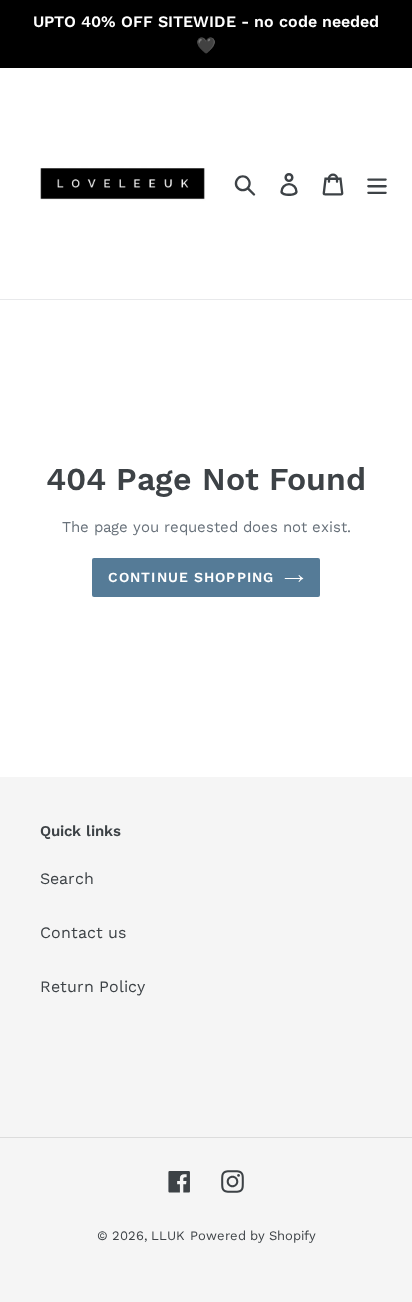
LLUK (168, 1235)
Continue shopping (191, 577)
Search (67, 878)
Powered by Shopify (253, 1235)
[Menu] (377, 183)
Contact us (83, 932)
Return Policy (92, 986)
